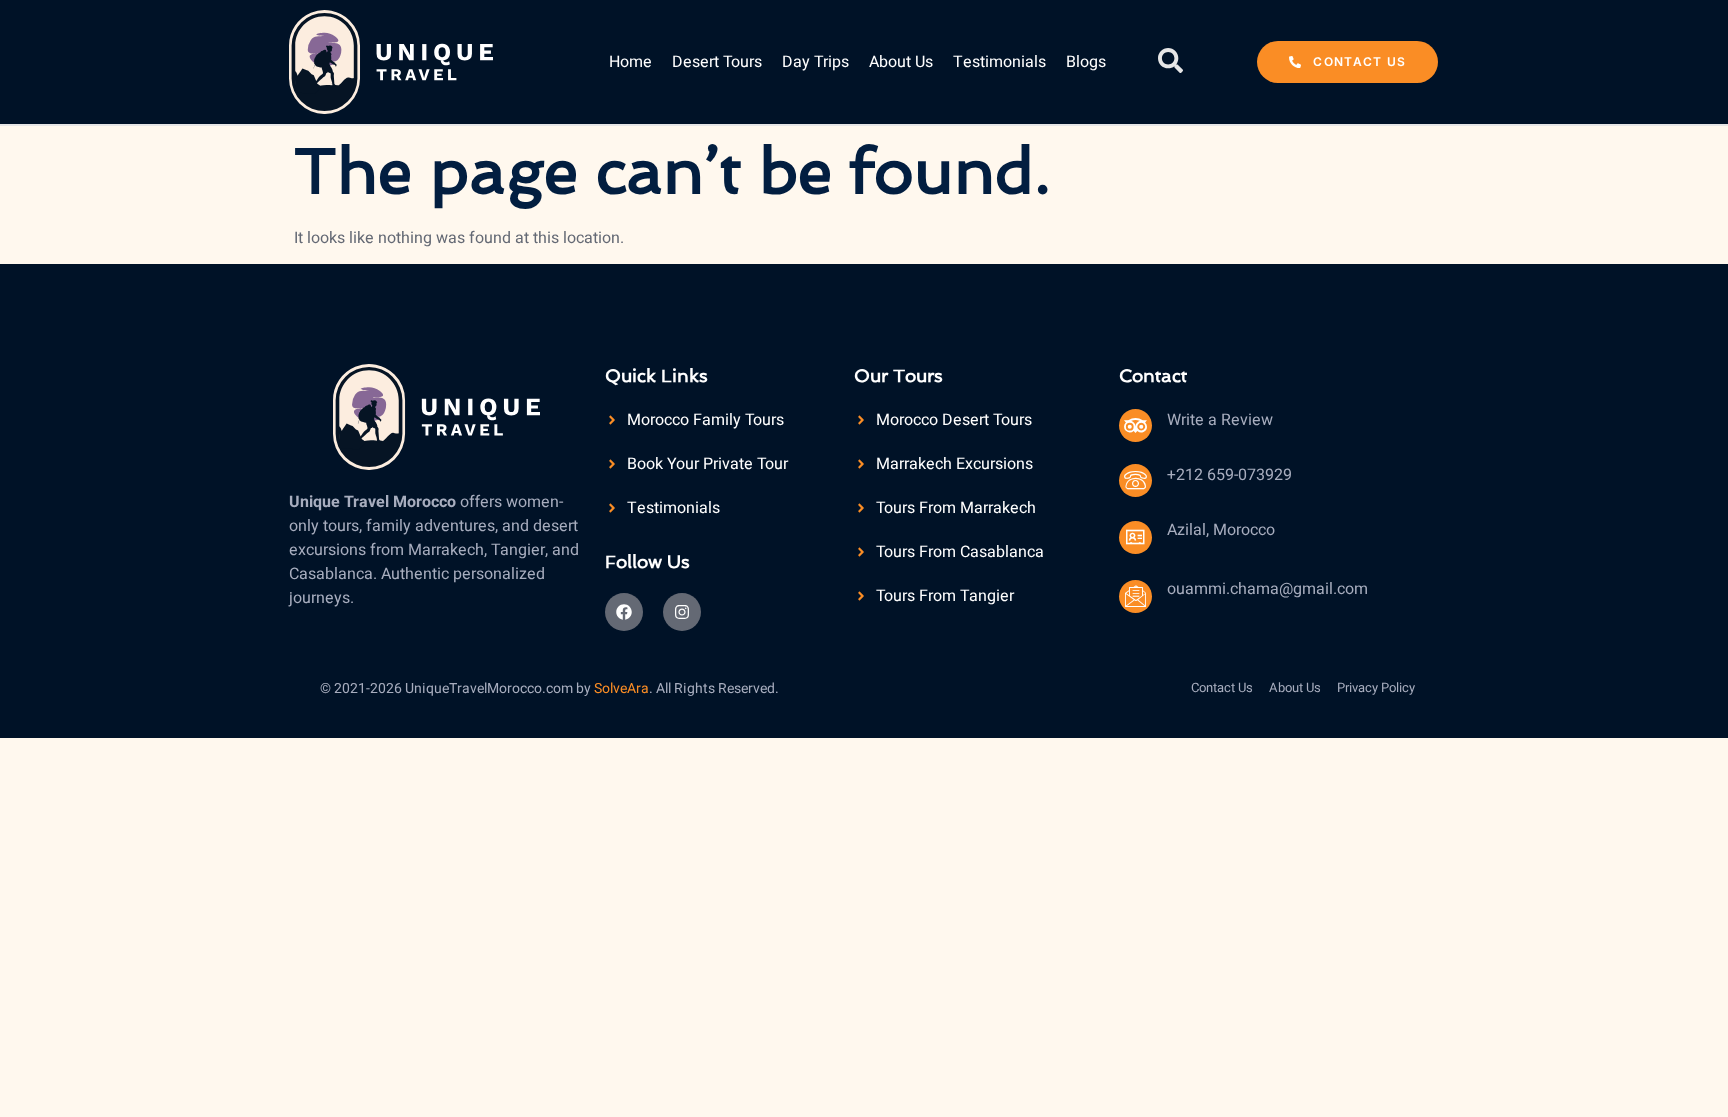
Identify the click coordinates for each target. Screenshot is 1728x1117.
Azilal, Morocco (1221, 530)
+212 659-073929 (1229, 475)
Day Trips (815, 62)
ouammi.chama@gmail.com (1267, 589)
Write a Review (1220, 420)
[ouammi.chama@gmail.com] (1135, 596)
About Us (901, 62)
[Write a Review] (1135, 425)
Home (630, 62)
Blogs (1086, 62)
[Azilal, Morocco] (1135, 537)
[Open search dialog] (1170, 62)
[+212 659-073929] (1135, 480)
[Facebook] (624, 612)
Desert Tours (717, 62)
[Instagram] (682, 612)
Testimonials (999, 62)
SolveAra (621, 688)
